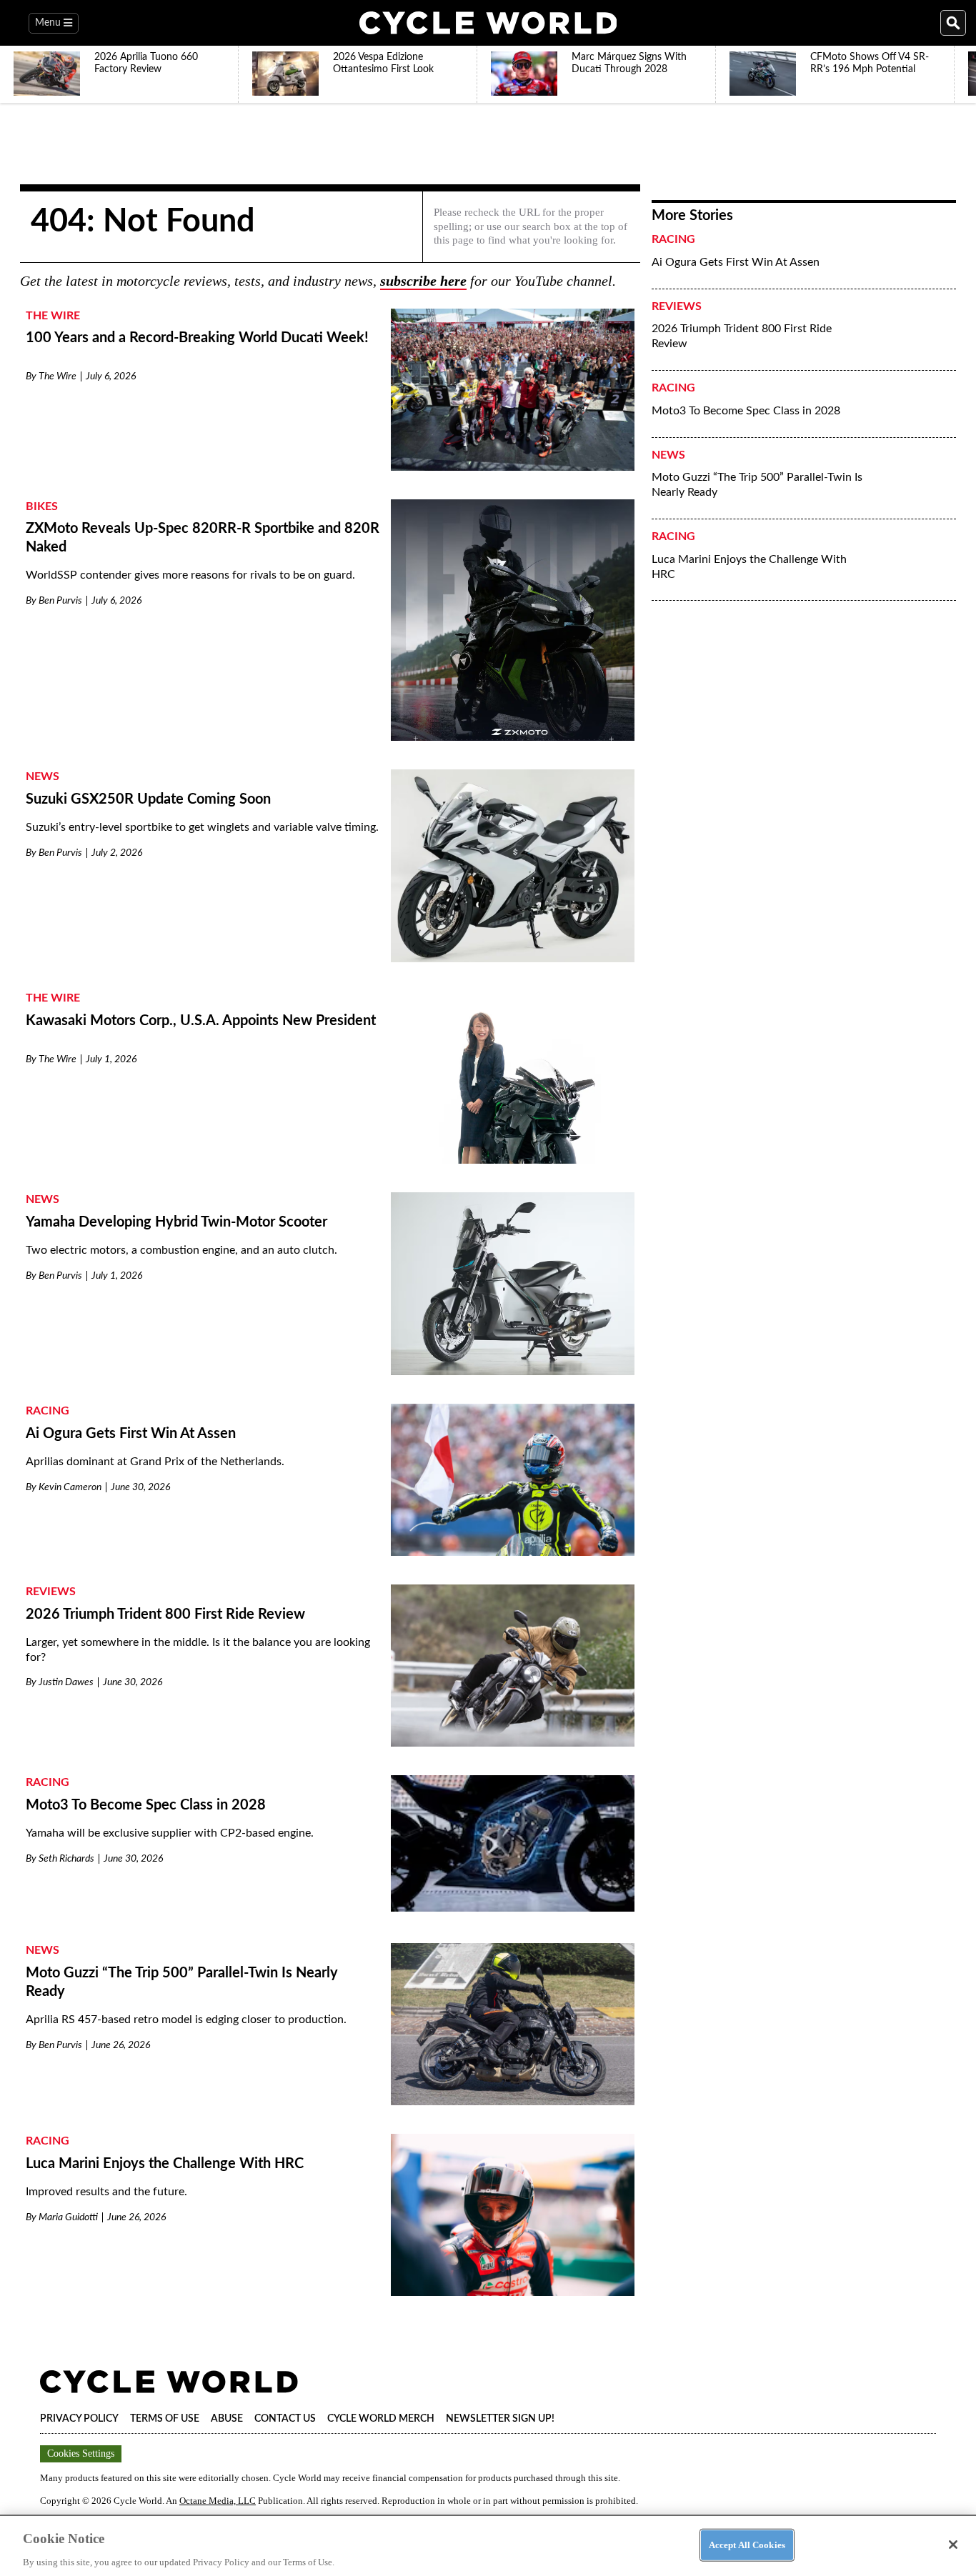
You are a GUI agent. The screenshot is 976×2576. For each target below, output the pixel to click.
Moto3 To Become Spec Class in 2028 (146, 1805)
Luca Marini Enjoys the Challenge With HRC (165, 2164)
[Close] (953, 2545)
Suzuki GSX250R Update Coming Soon (148, 799)
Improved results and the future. (106, 2192)
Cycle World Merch (381, 2419)
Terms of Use (165, 2419)
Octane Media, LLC (218, 2501)
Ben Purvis (60, 601)
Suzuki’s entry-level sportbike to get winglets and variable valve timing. (202, 827)
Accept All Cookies (747, 2544)
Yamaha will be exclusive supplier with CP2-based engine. (170, 1833)
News (43, 777)
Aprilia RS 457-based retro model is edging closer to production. (186, 2020)
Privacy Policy (79, 2419)
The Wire (53, 316)
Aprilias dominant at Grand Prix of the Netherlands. (155, 1462)
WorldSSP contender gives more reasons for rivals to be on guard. (190, 575)
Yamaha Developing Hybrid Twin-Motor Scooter (176, 1222)
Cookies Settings (81, 2453)
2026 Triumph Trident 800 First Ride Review (165, 1614)
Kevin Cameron (70, 1487)
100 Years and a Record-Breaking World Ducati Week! (197, 338)
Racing (48, 1411)
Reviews (51, 1592)
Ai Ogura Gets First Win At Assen (131, 1434)
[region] (488, 2545)
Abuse (227, 2419)
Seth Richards (66, 1859)
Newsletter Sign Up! (500, 2419)
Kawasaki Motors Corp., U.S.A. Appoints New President (201, 1021)
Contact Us (285, 2419)
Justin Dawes (66, 1682)
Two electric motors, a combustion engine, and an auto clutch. (181, 1250)
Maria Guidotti (68, 2217)
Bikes (42, 506)
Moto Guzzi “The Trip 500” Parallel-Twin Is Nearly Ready (757, 485)
